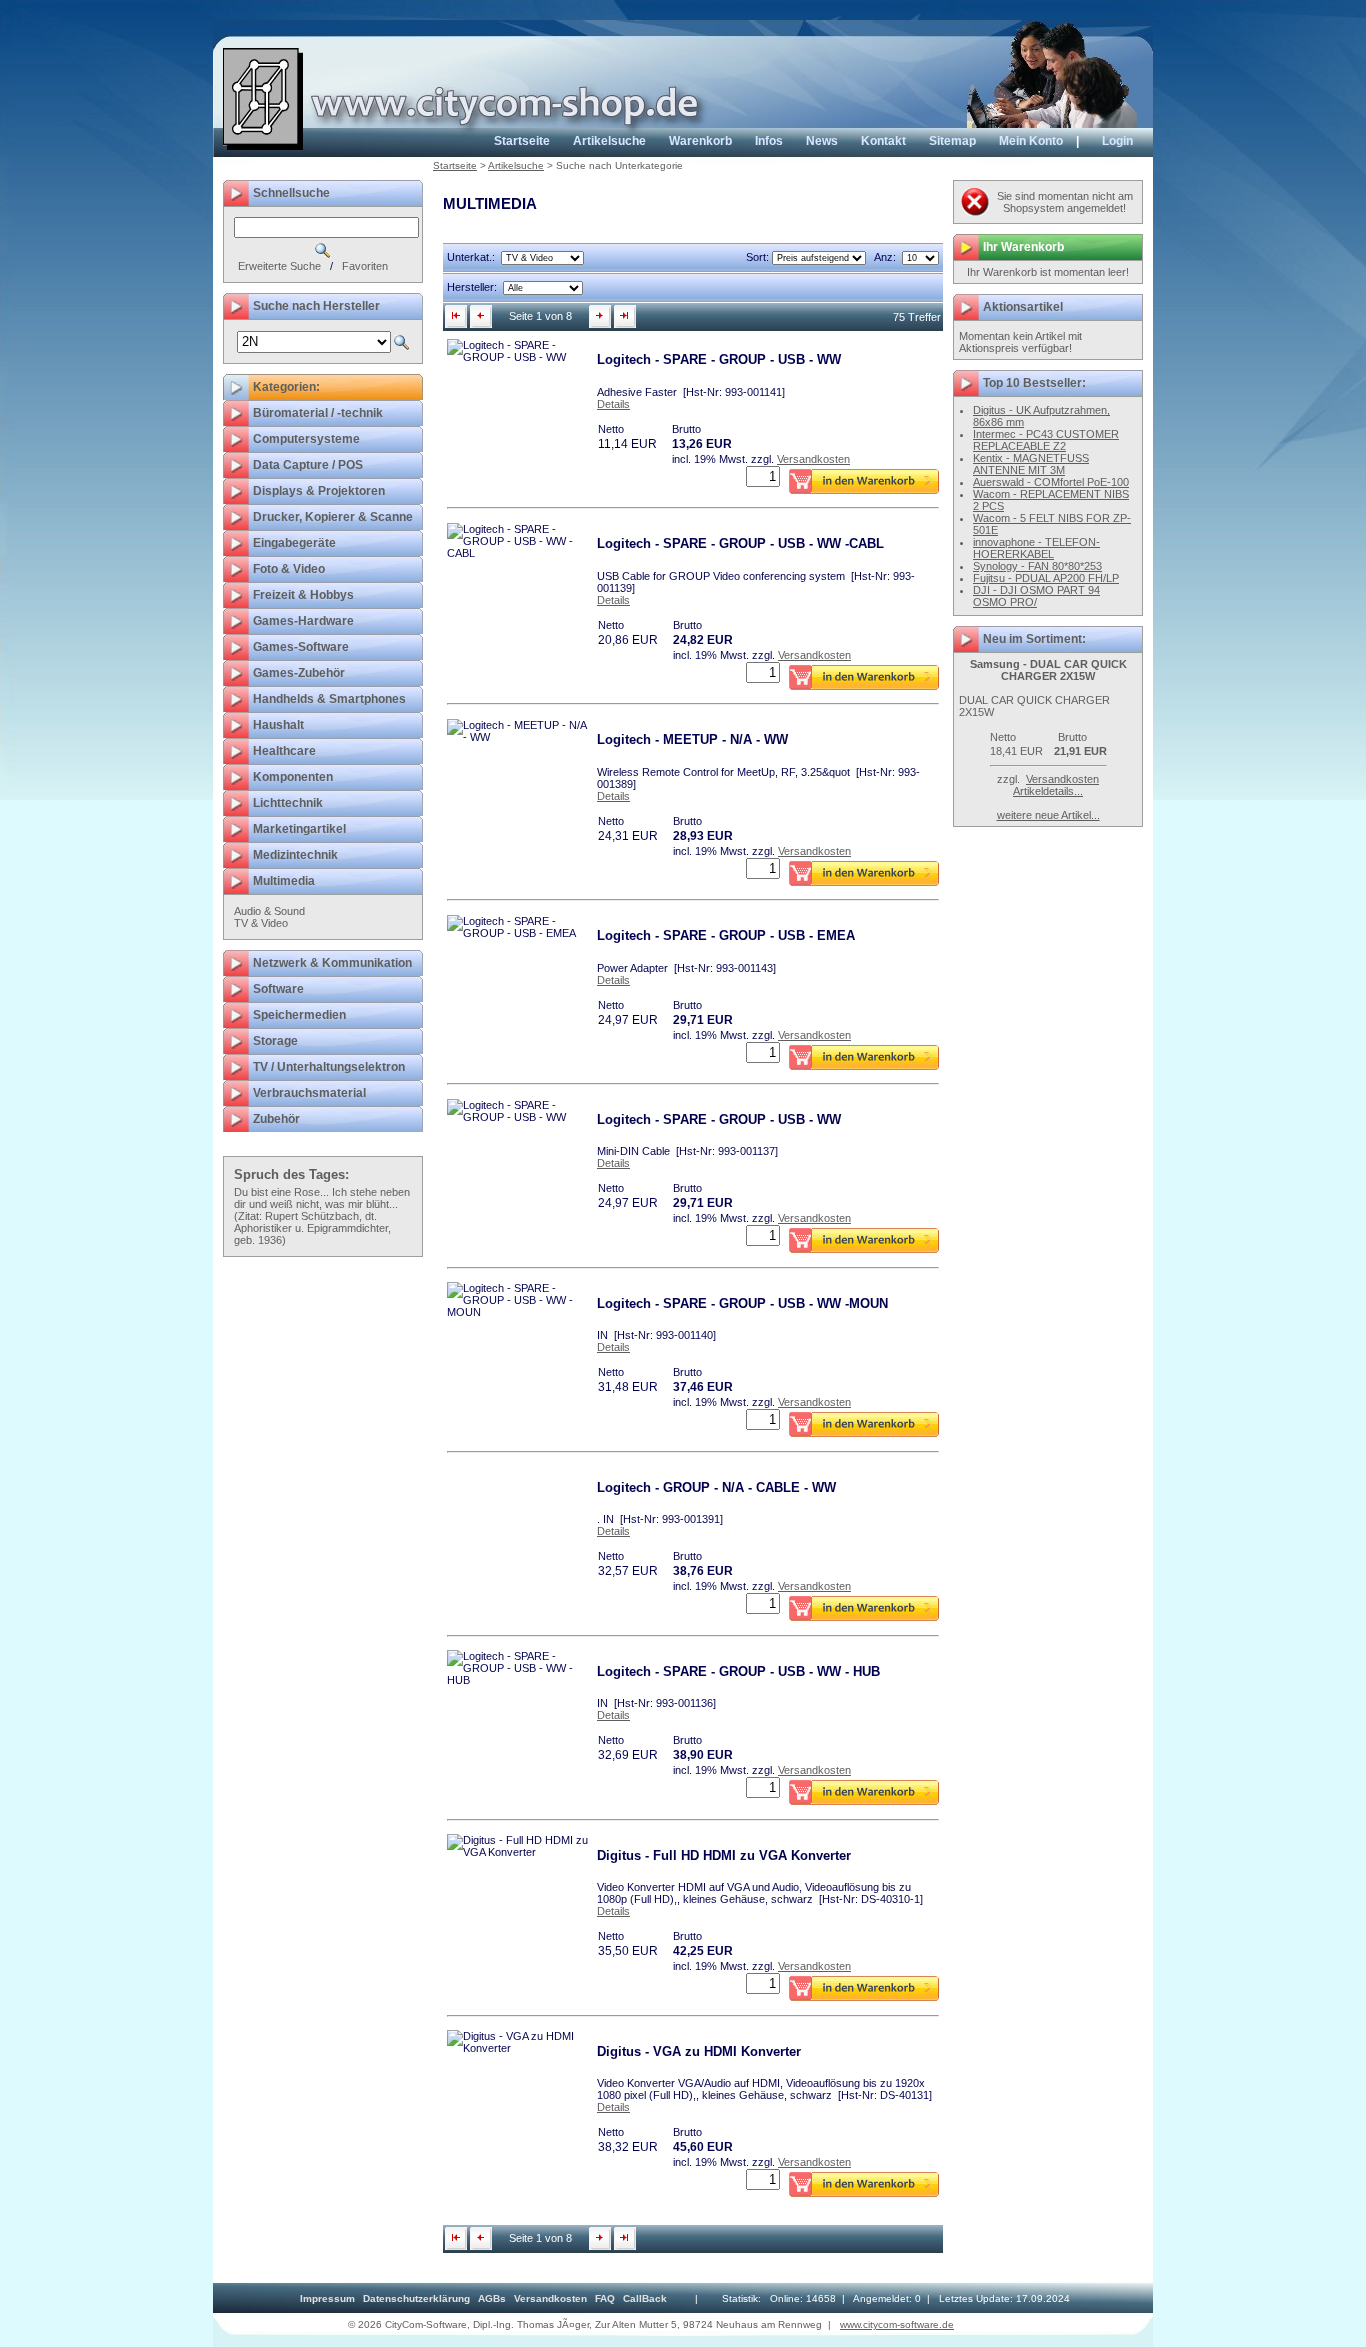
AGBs (492, 2298)
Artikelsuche (609, 141)
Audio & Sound (269, 911)
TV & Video (261, 923)
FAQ (605, 2298)
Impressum (327, 2298)
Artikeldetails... (1048, 791)
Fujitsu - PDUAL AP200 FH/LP (1046, 578)
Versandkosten (813, 459)
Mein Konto (1031, 141)
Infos (769, 141)
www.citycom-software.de (897, 2324)
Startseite (522, 141)
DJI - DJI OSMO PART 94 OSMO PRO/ (1036, 596)
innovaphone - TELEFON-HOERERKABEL (1036, 548)
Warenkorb (700, 141)
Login (1117, 141)
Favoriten (365, 266)
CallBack (645, 2298)
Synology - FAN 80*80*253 (1037, 566)
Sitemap (952, 141)
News (822, 141)
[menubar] (483, 2298)
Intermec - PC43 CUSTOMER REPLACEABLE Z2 (1046, 440)
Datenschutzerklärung (416, 2298)
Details (613, 404)
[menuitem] (327, 2298)
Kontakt (883, 141)
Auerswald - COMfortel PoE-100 (1051, 482)
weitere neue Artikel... (1048, 815)
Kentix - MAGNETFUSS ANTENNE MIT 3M (1031, 464)
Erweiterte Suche (279, 266)
